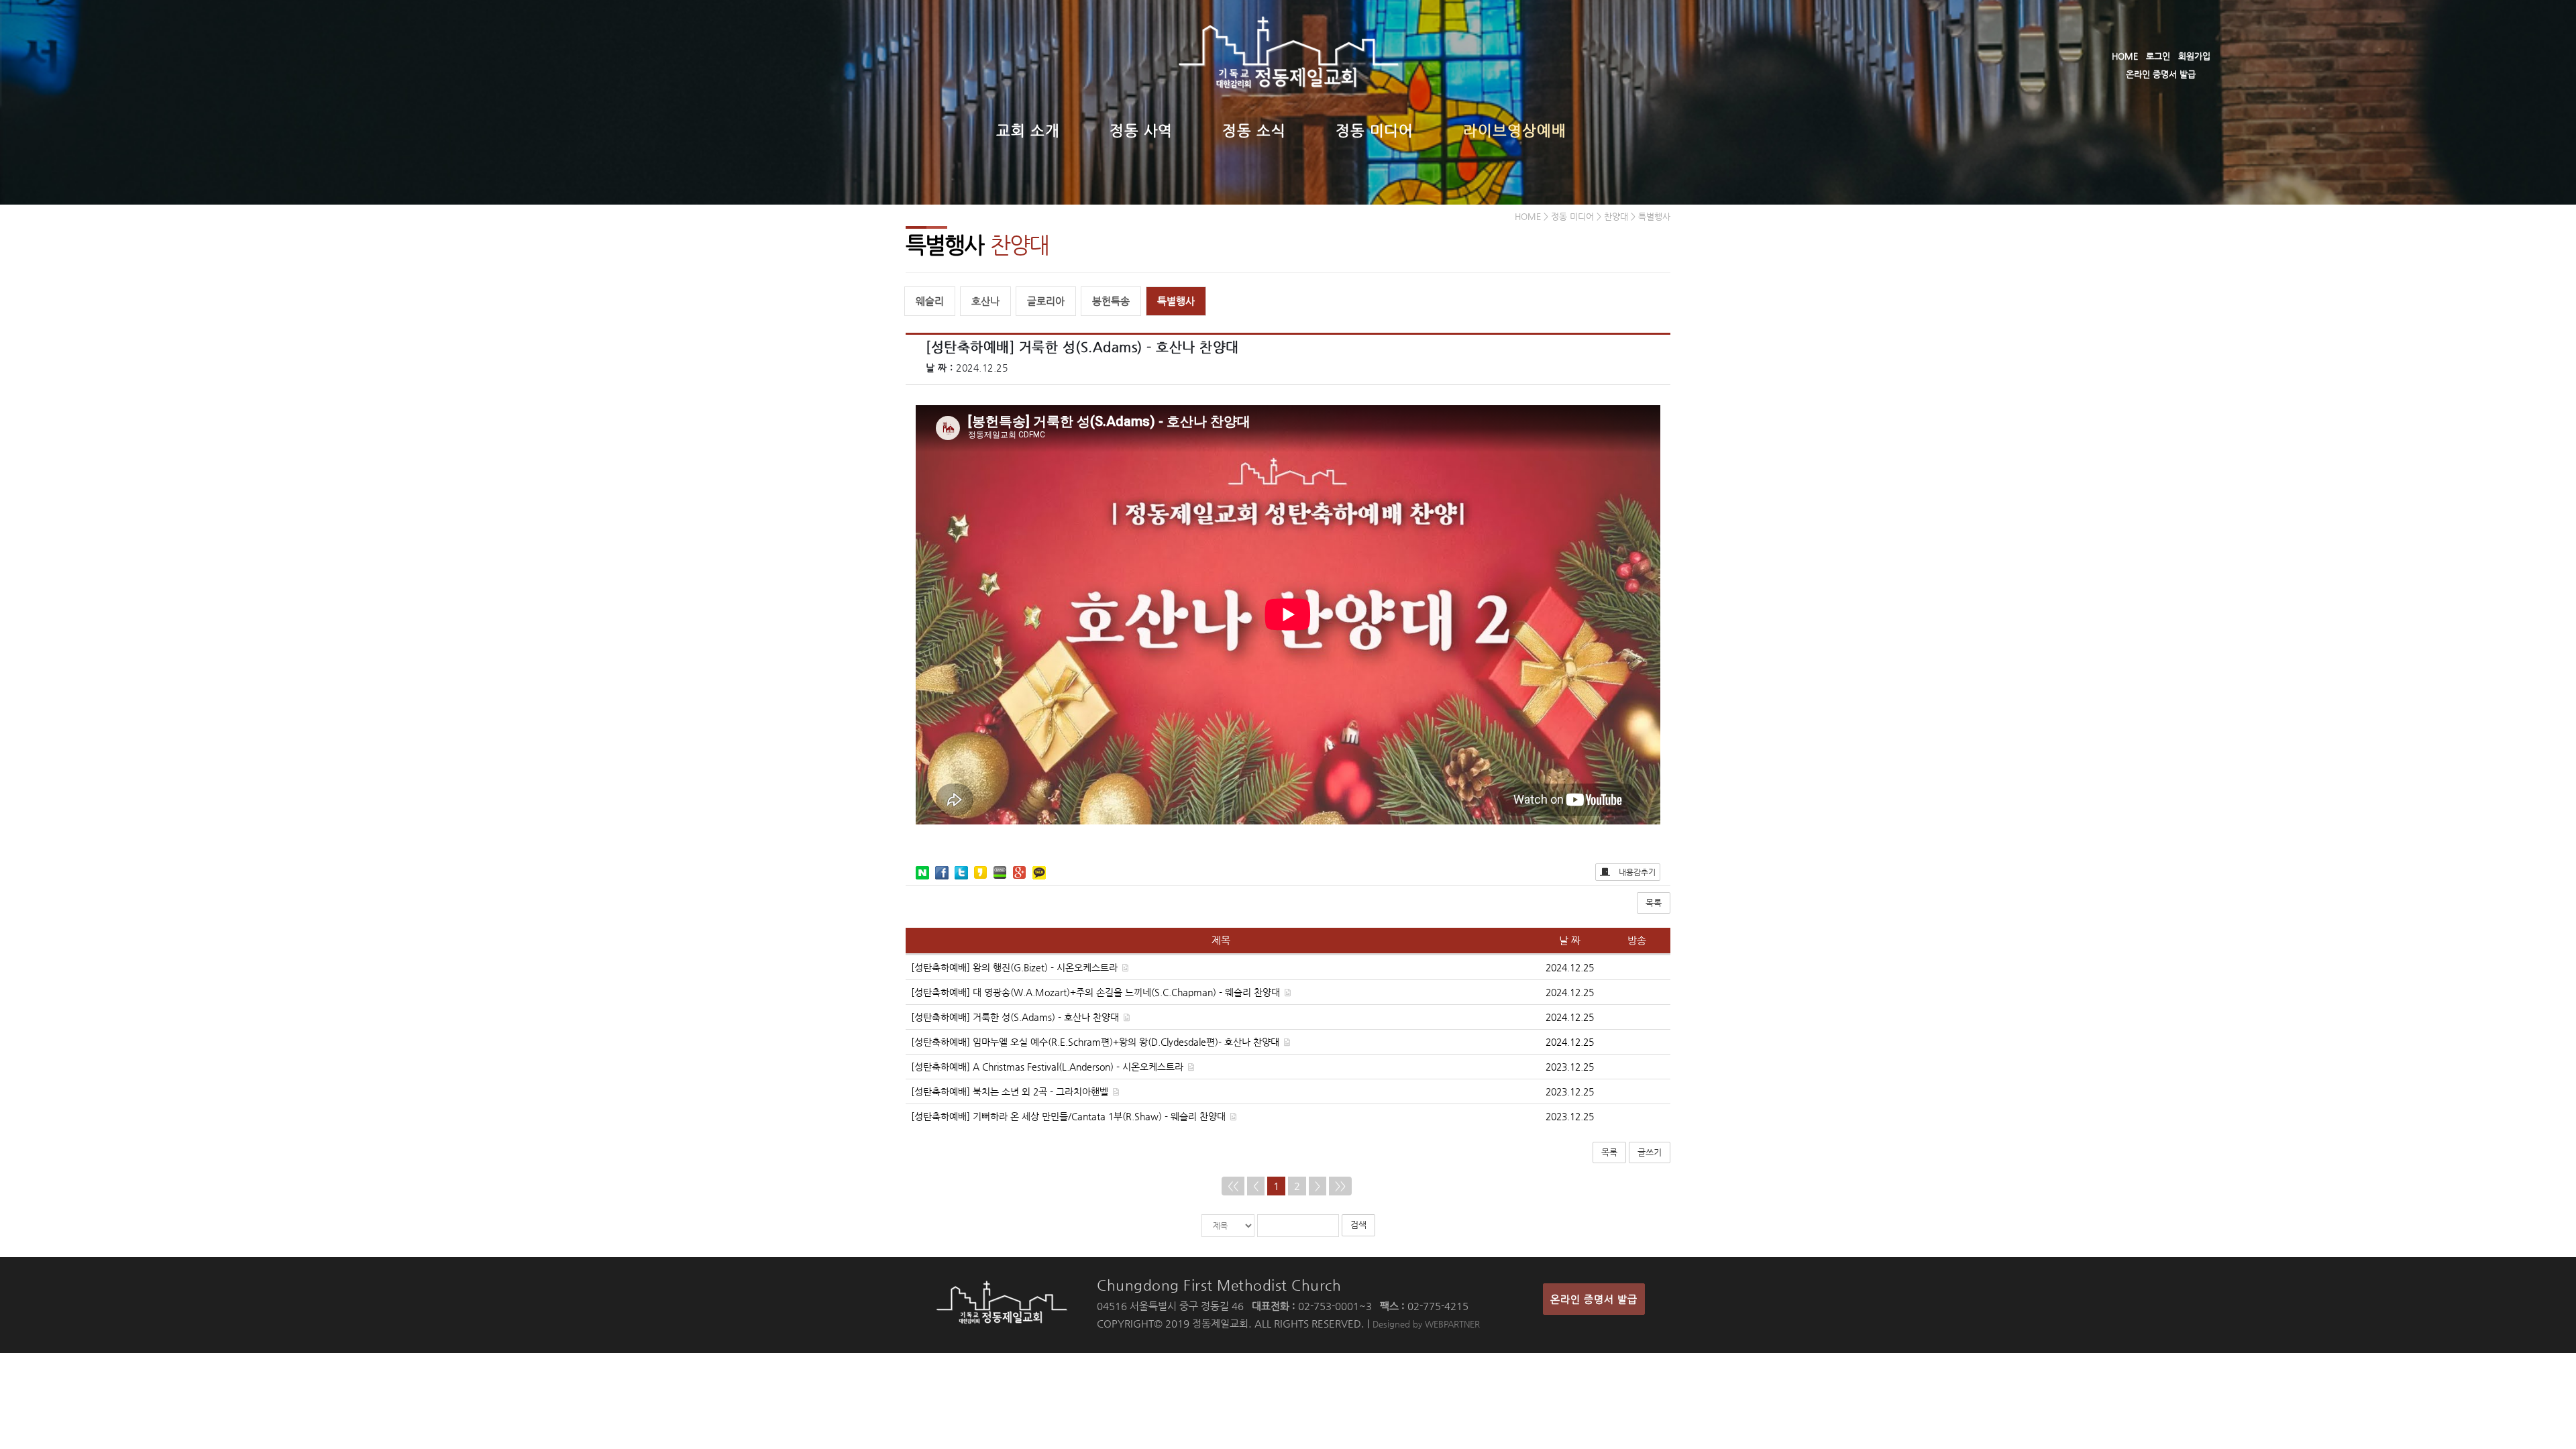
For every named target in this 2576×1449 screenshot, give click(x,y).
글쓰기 (1650, 1152)
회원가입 (2194, 56)
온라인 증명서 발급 (2161, 74)
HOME (2125, 56)
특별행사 (1176, 301)
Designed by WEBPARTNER (1426, 1324)
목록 (1654, 903)
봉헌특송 (1111, 301)
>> (1340, 1186)
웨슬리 (930, 301)
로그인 (2158, 56)
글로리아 (1046, 301)
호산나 (985, 301)
